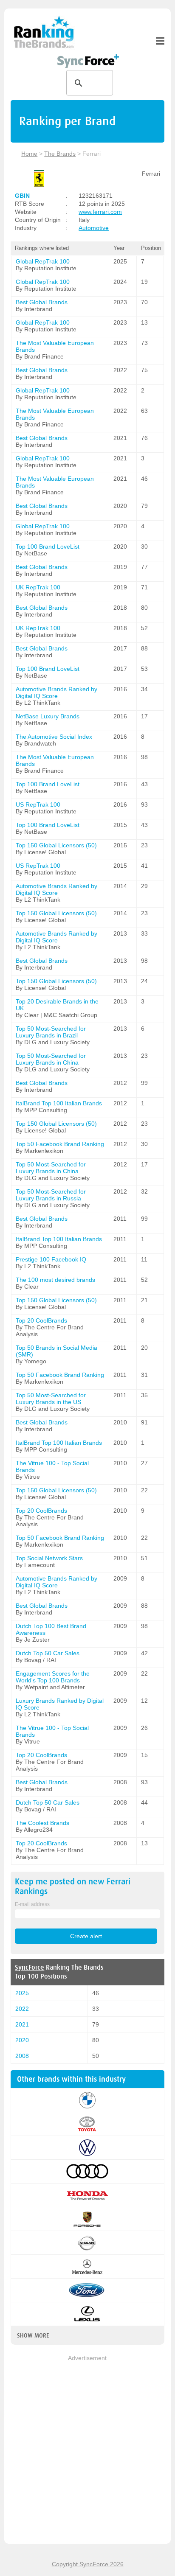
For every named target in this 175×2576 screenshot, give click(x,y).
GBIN (22, 196)
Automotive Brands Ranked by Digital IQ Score (56, 692)
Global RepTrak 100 (43, 261)
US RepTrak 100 (38, 804)
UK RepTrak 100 (38, 587)
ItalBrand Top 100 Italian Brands (59, 1103)
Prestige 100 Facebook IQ (51, 1259)
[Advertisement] (87, 2450)
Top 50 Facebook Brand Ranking (60, 1144)
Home (29, 154)
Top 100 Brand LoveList (48, 547)
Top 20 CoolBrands (41, 1320)
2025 (22, 1993)
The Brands (60, 154)
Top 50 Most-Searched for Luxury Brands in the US (51, 1399)
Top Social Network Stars (49, 1558)
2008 (22, 2056)
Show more (33, 2335)
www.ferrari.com (100, 212)
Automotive (94, 228)
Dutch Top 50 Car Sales (48, 1653)
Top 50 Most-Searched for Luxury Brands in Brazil (51, 1032)
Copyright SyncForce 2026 (88, 2564)
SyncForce (30, 1968)
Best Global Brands (42, 302)
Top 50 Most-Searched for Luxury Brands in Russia (51, 1195)
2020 (22, 2040)
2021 (22, 2024)
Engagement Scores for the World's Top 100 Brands (53, 1677)
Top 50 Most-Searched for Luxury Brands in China (51, 1059)
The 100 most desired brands (55, 1280)
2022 (22, 2009)
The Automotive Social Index (54, 737)
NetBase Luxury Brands (48, 716)
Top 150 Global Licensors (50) (56, 845)
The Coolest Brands (42, 1823)
